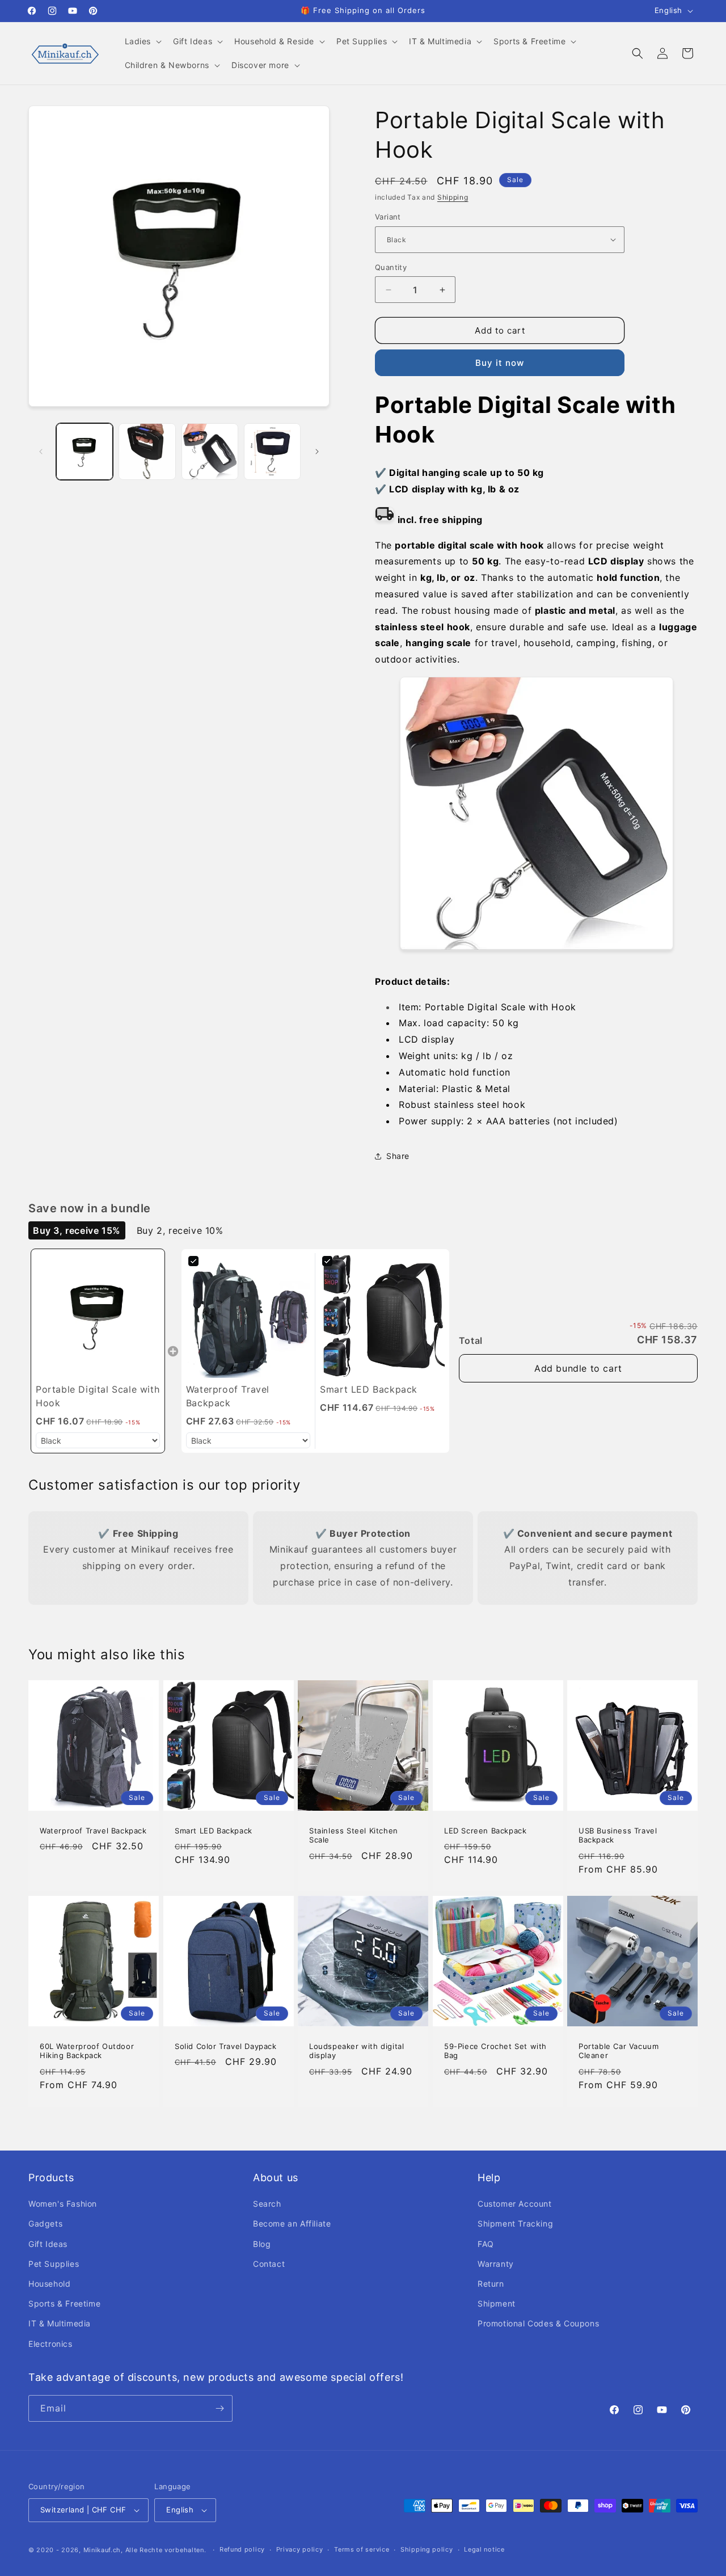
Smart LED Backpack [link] (369, 1389)
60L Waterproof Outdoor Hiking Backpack (87, 2051)
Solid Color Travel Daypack (226, 2046)
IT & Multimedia (60, 2323)
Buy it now (500, 363)
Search (267, 2204)
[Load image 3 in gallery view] (210, 452)
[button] (142, 41)
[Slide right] (317, 452)
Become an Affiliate (292, 2223)
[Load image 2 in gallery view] (147, 452)
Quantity (391, 267)
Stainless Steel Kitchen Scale (354, 1835)
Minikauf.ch (102, 2550)
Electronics (50, 2344)
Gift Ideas (48, 2244)
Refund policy (242, 2549)
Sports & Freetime (64, 2303)
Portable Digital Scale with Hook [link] (98, 1396)
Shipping (453, 197)
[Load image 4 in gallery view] (272, 452)
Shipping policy (427, 2549)
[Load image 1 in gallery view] (85, 452)
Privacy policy (300, 2549)
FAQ (486, 2244)
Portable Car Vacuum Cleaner (619, 2051)
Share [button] (398, 1156)
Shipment (497, 2303)
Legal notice (484, 2549)
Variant (388, 217)
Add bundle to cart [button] (578, 1368)
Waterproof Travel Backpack (93, 1831)
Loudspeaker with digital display (356, 2051)
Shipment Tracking (515, 2223)
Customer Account (515, 2204)
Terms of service (362, 2549)
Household (49, 2284)
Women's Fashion (63, 2204)
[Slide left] (41, 452)
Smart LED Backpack (214, 1831)
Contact (269, 2264)
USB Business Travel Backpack (618, 1835)
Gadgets (45, 2223)
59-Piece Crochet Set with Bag (495, 2051)
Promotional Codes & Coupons (538, 2323)
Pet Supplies (54, 2264)
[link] (98, 1316)
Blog (262, 2244)
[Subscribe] (220, 2408)
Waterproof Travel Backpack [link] (228, 1396)
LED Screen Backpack (485, 1831)
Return (491, 2284)
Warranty (496, 2264)
